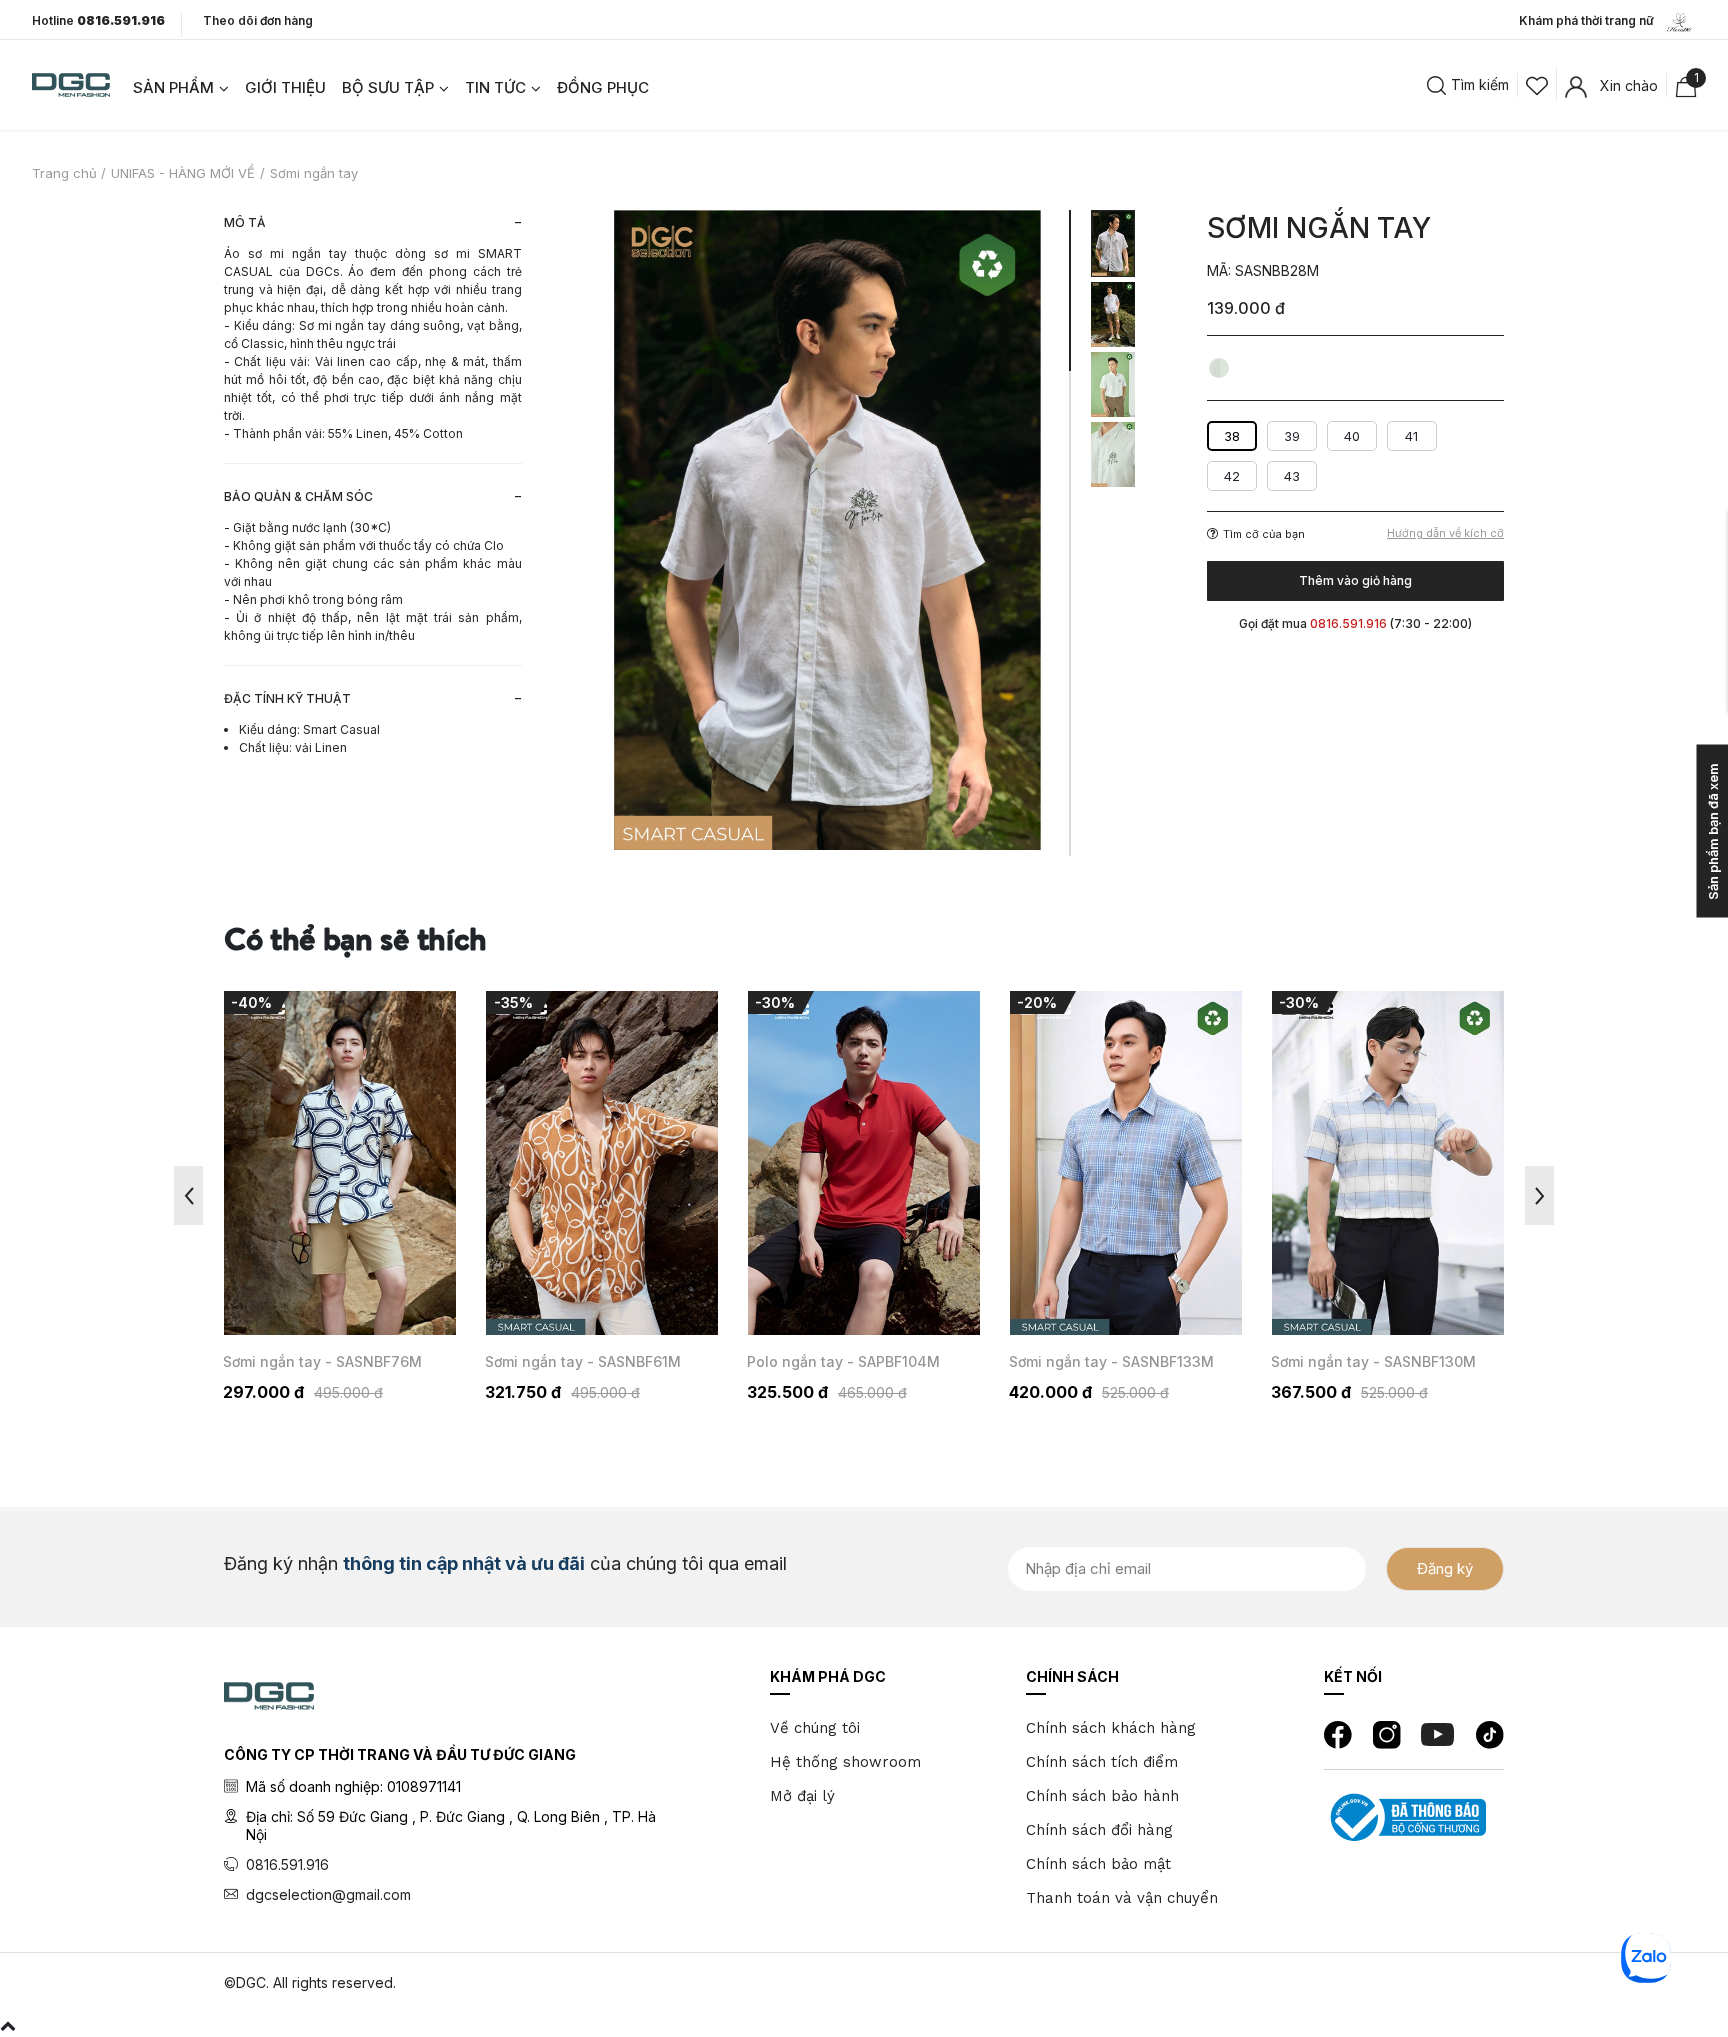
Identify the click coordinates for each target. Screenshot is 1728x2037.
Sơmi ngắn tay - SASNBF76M (322, 1361)
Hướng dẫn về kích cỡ (1445, 533)
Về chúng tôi (815, 1728)
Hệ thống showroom (845, 1762)
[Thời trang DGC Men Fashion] (71, 83)
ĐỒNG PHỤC (603, 87)
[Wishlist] (1537, 84)
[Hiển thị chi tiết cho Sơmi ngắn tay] (340, 1163)
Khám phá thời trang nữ (1591, 20)
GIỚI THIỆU (285, 87)
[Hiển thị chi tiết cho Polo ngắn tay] (864, 1163)
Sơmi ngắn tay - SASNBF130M (1373, 1361)
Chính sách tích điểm (1102, 1762)
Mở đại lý (802, 1796)
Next (1539, 1195)
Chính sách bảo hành (1102, 1796)
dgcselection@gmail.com (328, 1894)
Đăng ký (1445, 1568)
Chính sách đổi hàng (1099, 1830)
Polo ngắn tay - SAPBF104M (843, 1361)
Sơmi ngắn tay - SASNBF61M (583, 1361)
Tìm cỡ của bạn (1264, 534)
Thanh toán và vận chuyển (1122, 1898)
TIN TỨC (495, 87)
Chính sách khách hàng (1111, 1728)
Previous (188, 1195)
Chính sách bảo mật (1098, 1864)
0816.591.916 (287, 1864)
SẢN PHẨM (173, 87)
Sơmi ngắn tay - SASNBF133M (1111, 1361)
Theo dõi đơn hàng (258, 20)
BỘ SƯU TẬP (388, 87)
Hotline (98, 21)
